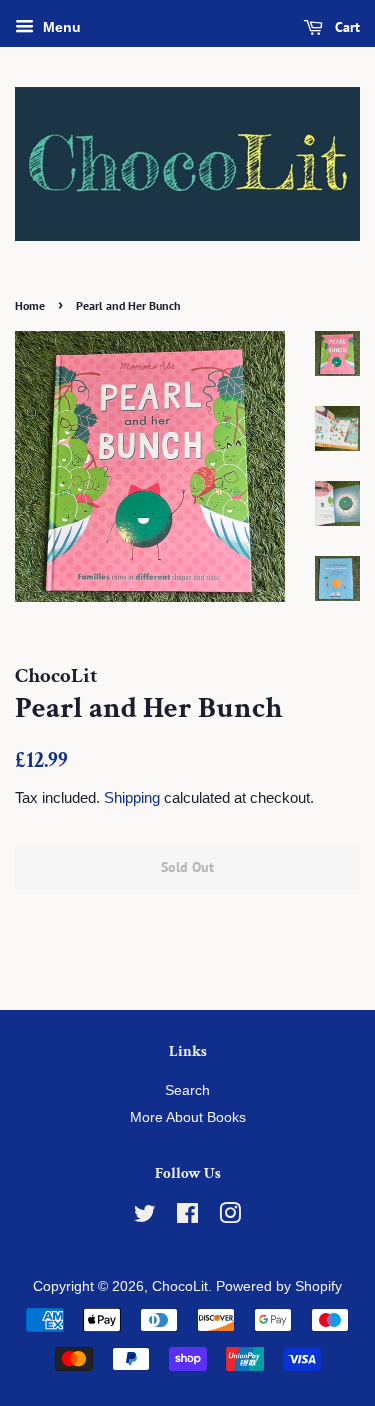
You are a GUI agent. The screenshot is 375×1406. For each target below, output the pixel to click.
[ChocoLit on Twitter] (145, 1217)
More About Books (188, 1117)
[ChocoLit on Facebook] (187, 1217)
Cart (345, 27)
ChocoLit (180, 1286)
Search (187, 1090)
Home (30, 305)
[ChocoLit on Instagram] (230, 1217)
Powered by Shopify (279, 1286)
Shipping (132, 797)
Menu (60, 27)
